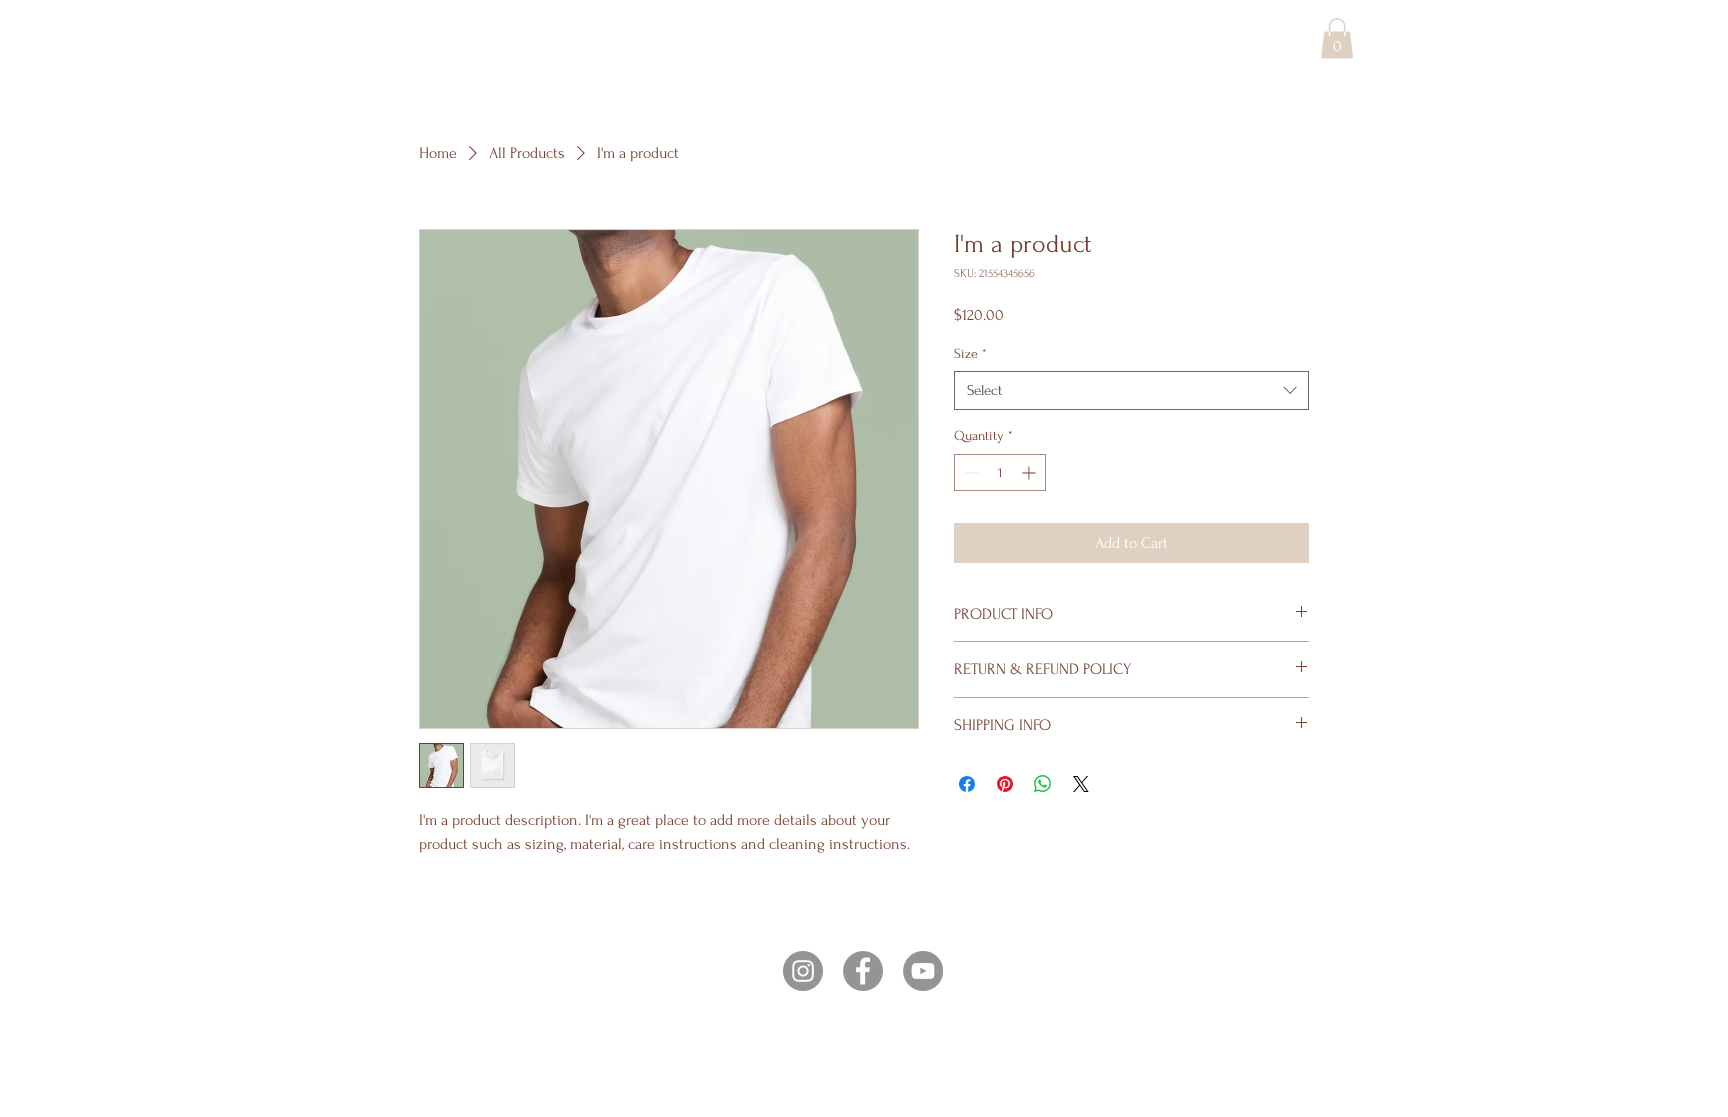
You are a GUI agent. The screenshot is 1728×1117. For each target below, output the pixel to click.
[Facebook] (863, 971)
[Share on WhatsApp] (1043, 784)
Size (970, 353)
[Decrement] (969, 472)
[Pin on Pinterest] (1005, 784)
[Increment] (1030, 472)
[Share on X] (1081, 784)
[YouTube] (923, 971)
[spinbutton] (1000, 472)
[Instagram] (803, 971)
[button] (1337, 38)
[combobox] (1131, 390)
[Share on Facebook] (967, 784)
